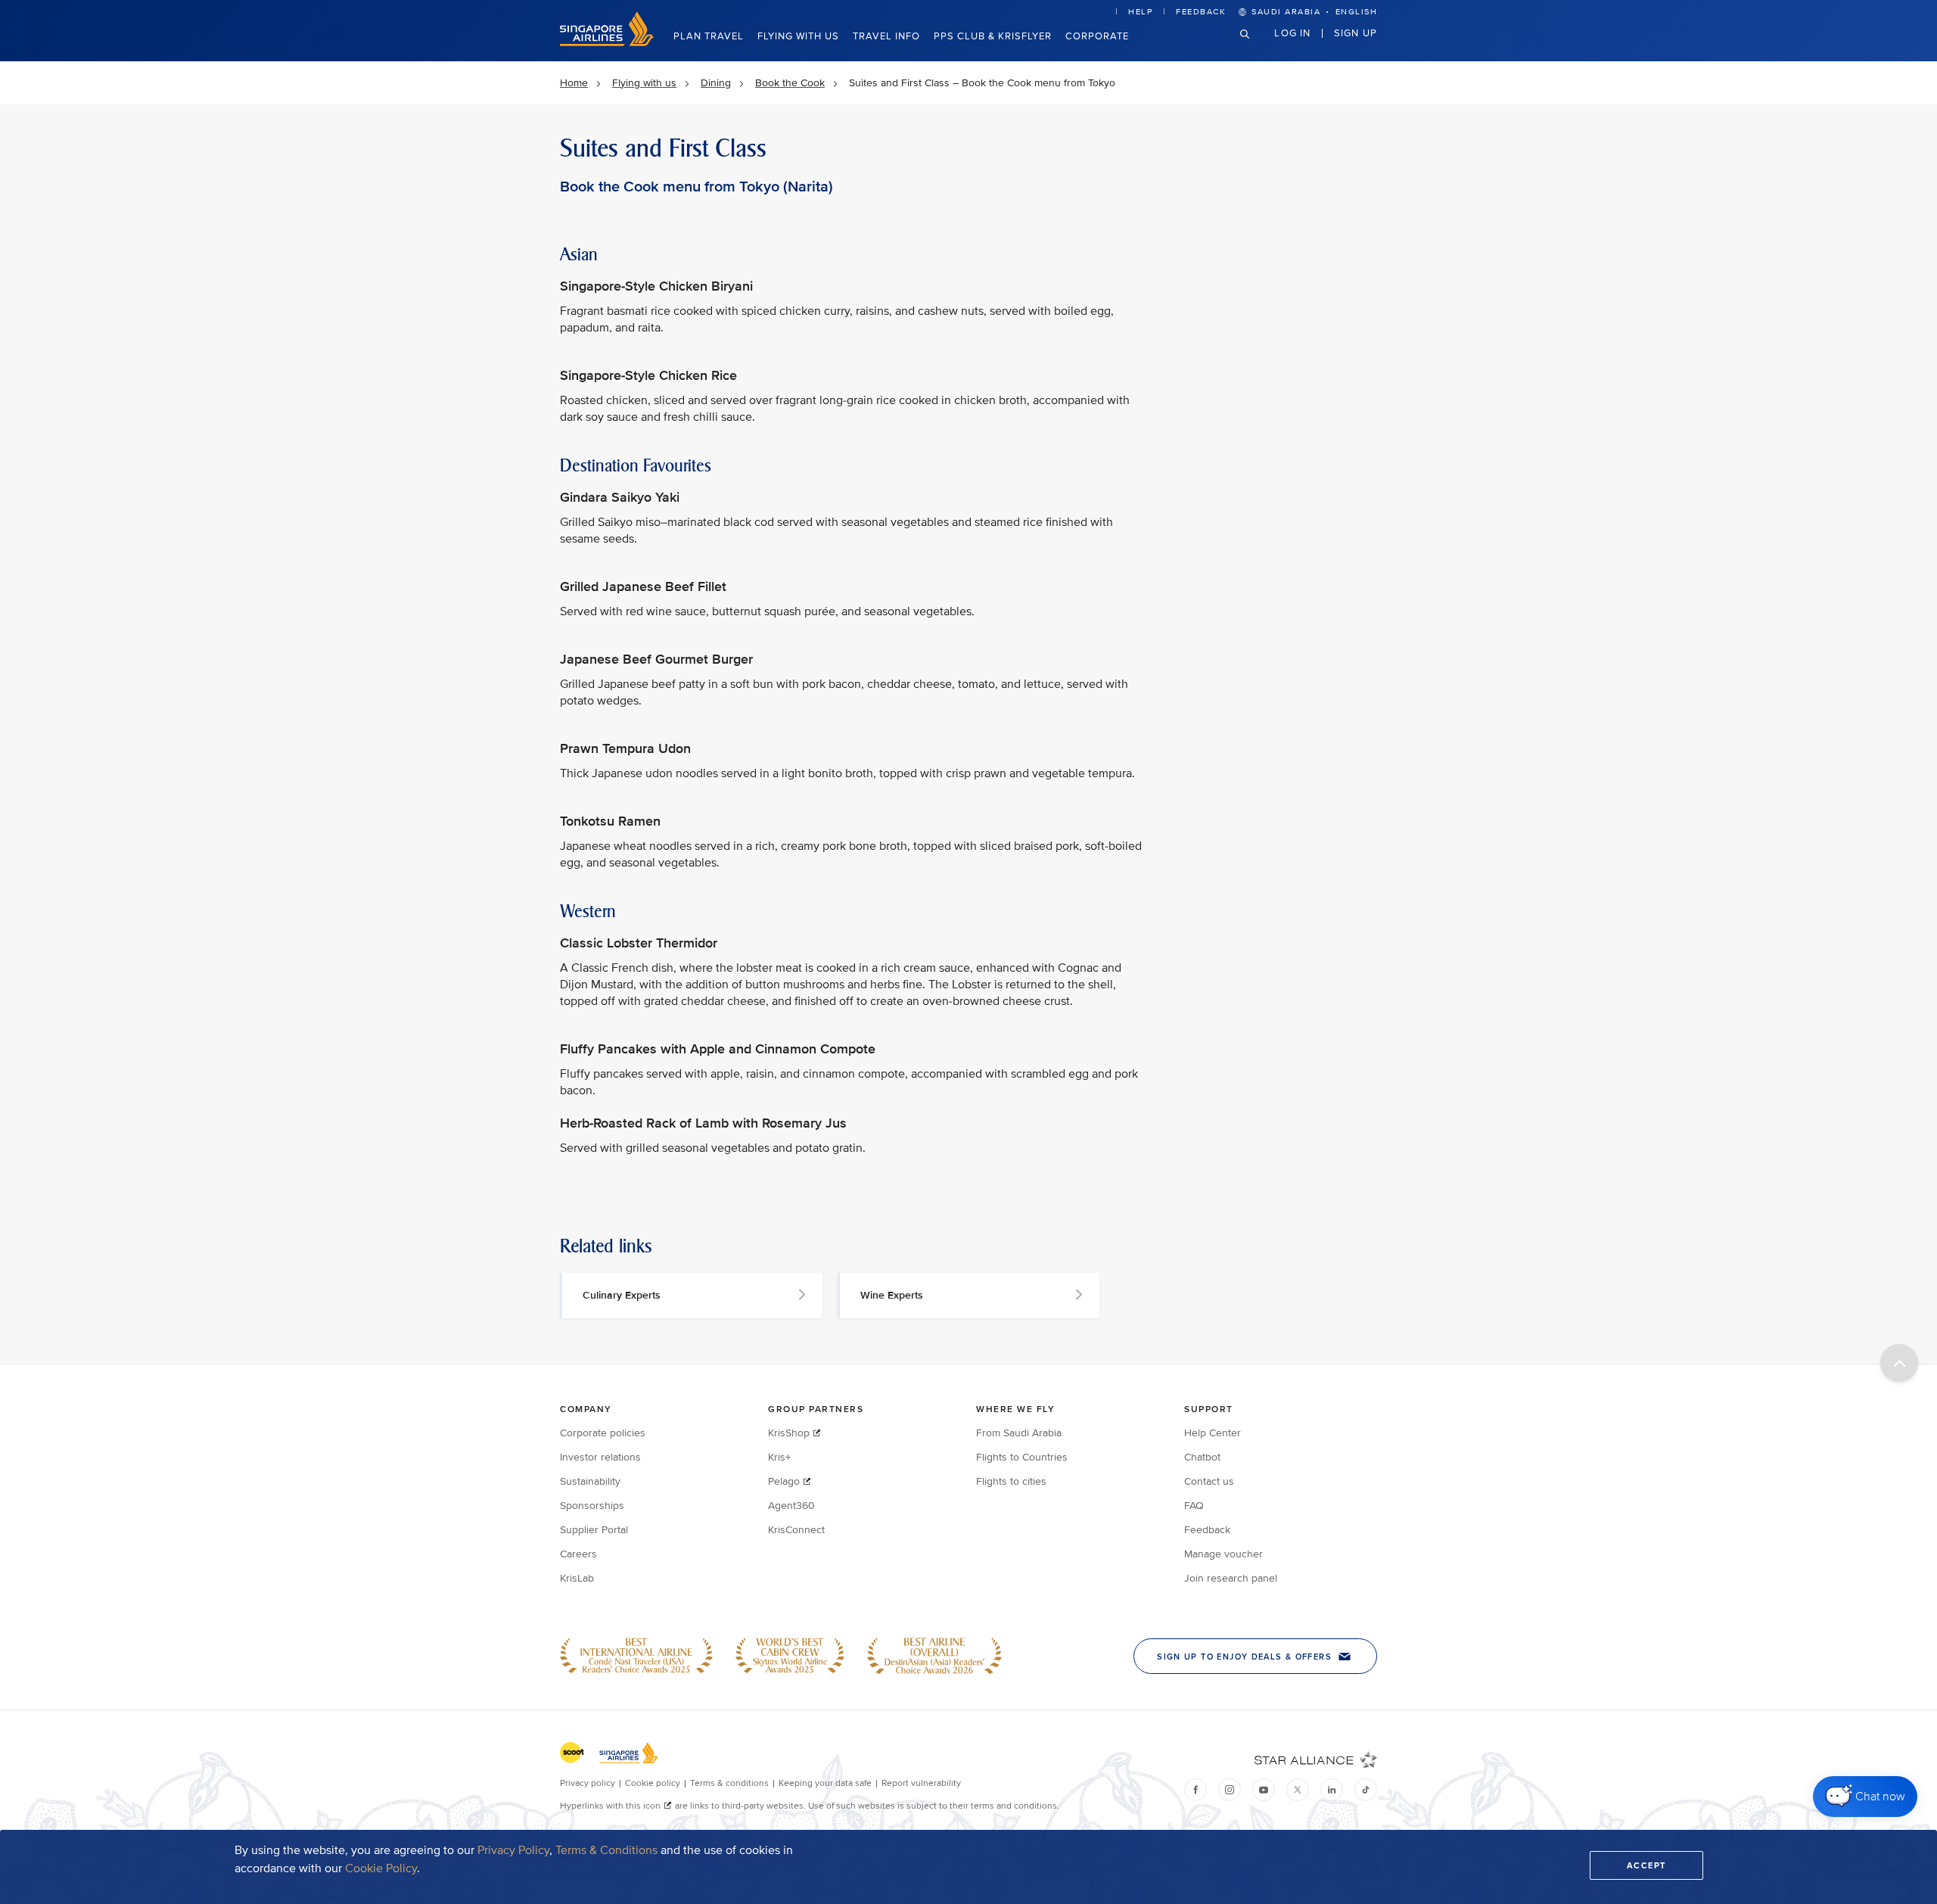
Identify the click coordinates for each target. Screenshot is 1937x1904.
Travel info (886, 36)
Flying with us (798, 36)
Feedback (1201, 12)
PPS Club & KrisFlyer (993, 36)
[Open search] (1254, 46)
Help (1140, 12)
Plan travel (709, 36)
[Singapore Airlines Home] (607, 43)
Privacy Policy (513, 1850)
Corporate (1097, 36)
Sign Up (1356, 33)
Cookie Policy (381, 1868)
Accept (1646, 1865)
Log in (1292, 33)
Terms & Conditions (606, 1850)
